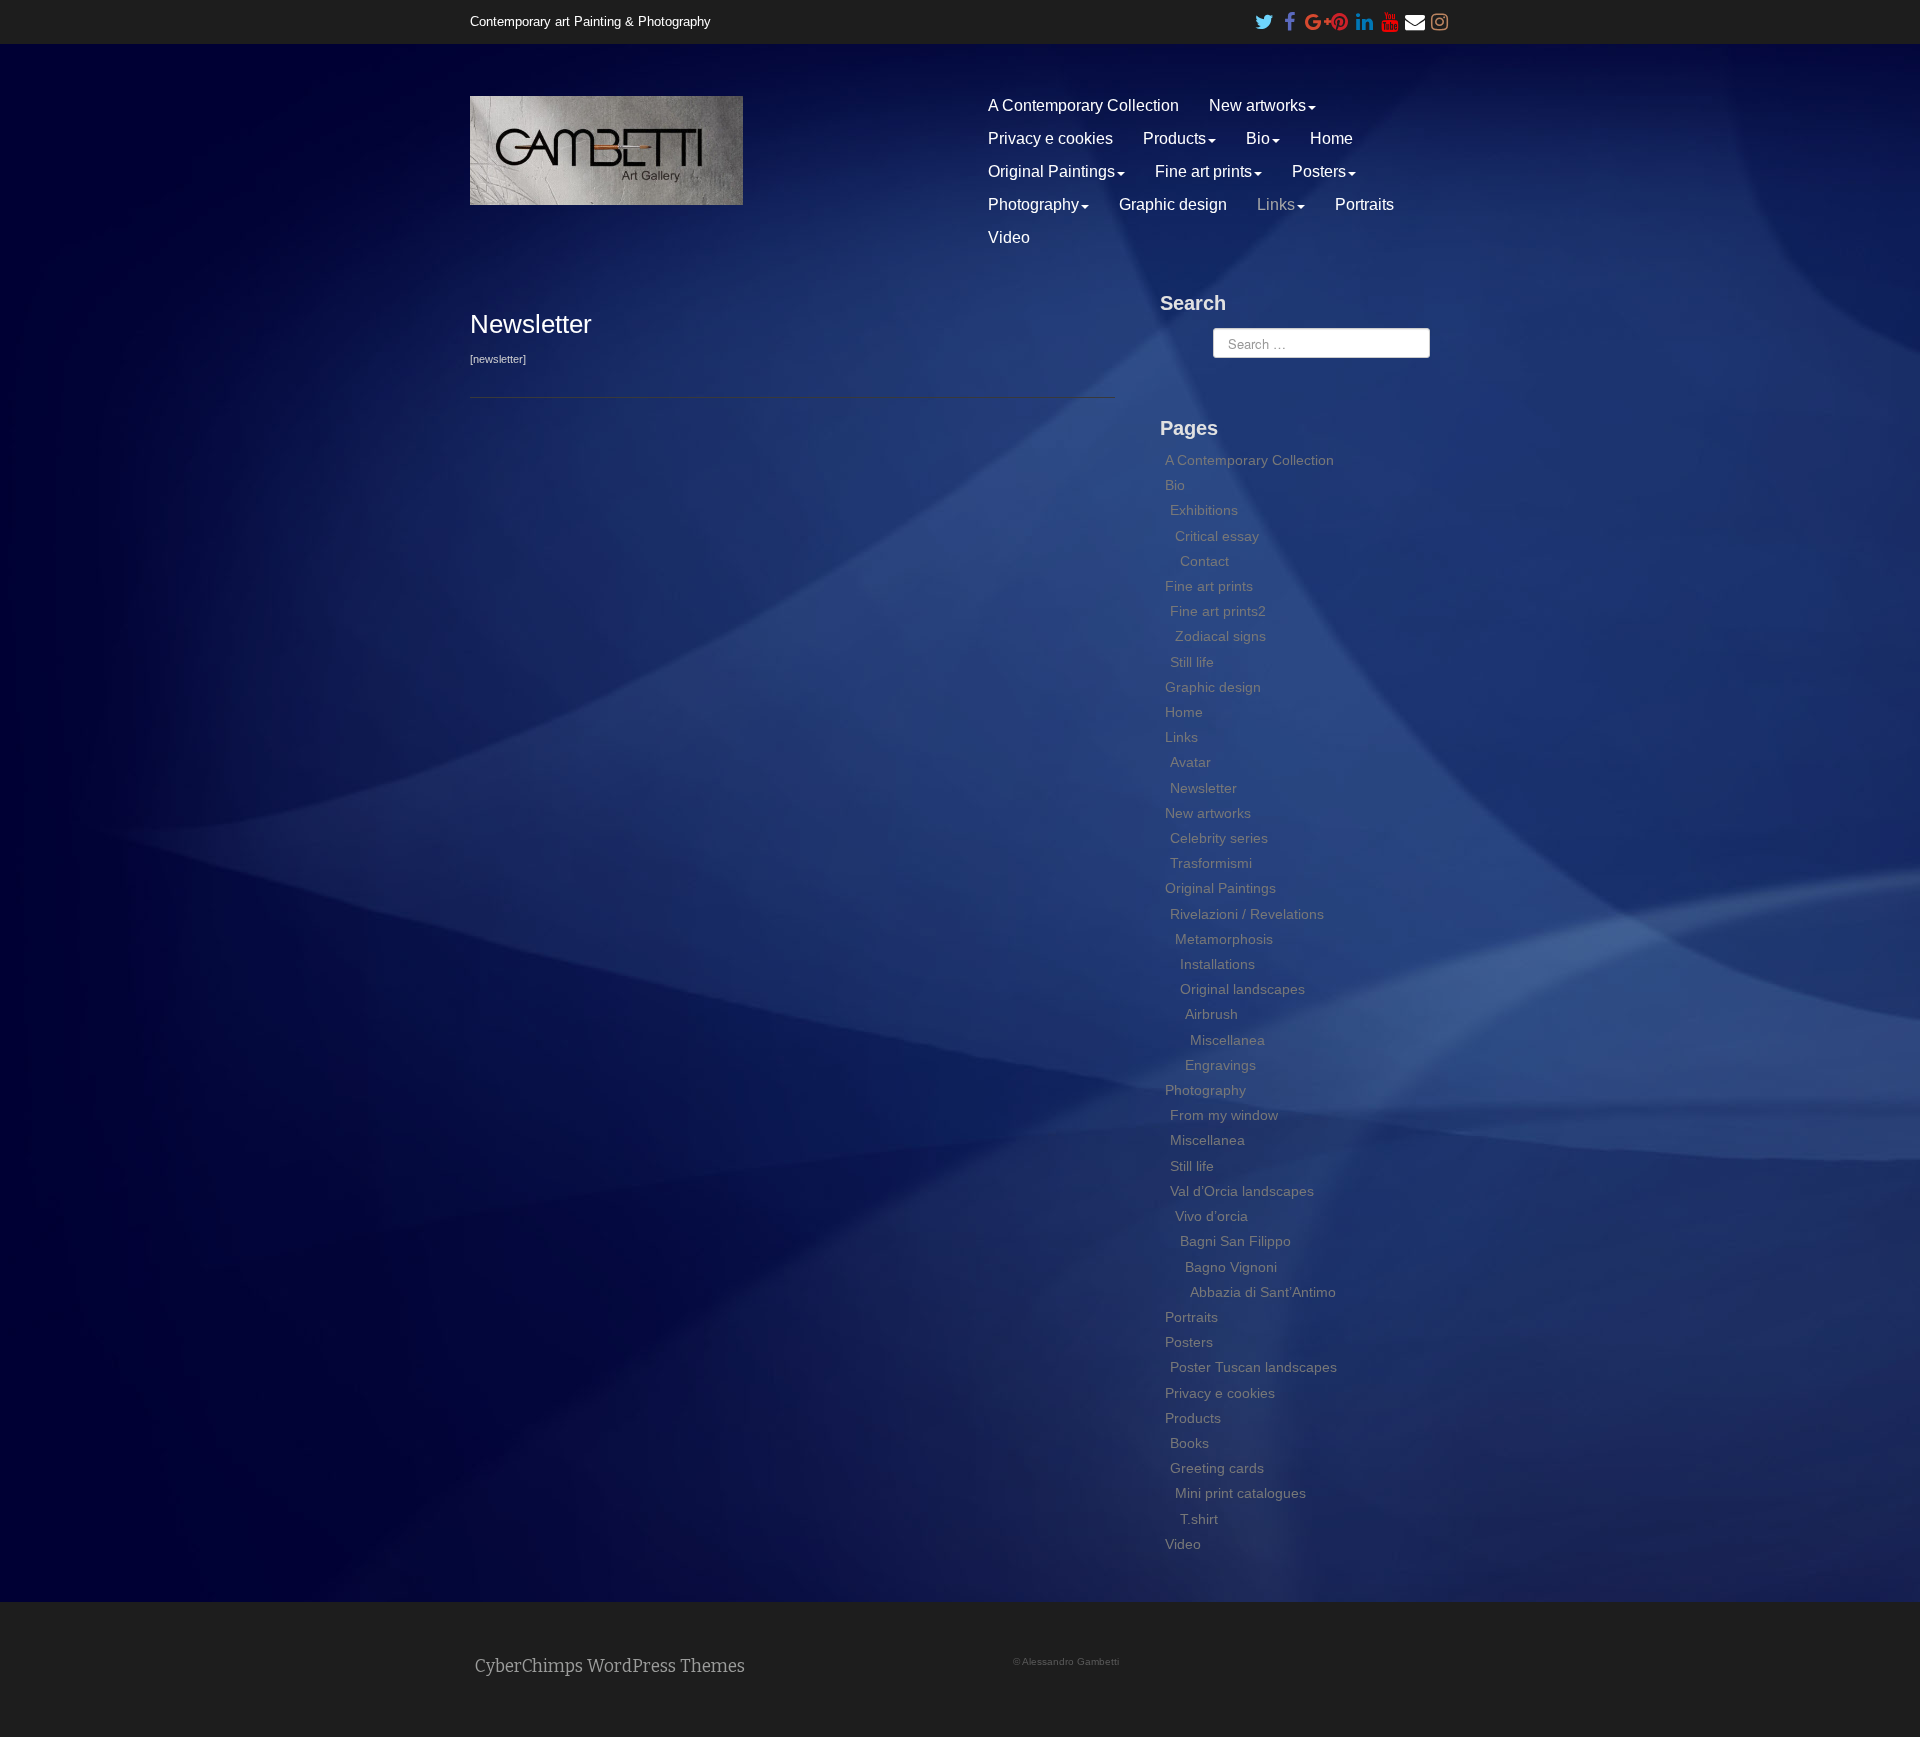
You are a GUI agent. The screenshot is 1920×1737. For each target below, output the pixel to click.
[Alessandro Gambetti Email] (1415, 17)
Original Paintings (1051, 171)
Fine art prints (1203, 171)
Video (1009, 237)
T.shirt (1199, 1519)
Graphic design (1173, 204)
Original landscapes (1242, 989)
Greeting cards (1217, 1468)
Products (1174, 138)
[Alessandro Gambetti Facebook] (1290, 17)
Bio (1258, 138)
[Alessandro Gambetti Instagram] (1440, 17)
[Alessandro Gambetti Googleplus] (1315, 17)
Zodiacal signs (1220, 636)
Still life (1192, 662)
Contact (1204, 561)
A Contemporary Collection (1083, 105)
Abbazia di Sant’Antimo (1263, 1292)
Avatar (1190, 762)
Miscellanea (1227, 1040)
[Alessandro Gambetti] (606, 149)
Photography (1033, 204)
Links (1276, 204)
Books (1189, 1443)
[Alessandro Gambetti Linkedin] (1365, 17)
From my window (1224, 1115)
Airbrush (1211, 1014)
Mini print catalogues (1240, 1493)
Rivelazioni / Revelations (1247, 914)
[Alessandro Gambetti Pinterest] (1340, 17)
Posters (1319, 171)
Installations (1217, 964)
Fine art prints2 (1218, 611)
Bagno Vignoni (1231, 1267)
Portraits (1364, 204)
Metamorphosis (1224, 939)
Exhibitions (1204, 510)
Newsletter (1203, 788)
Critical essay (1217, 536)
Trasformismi (1211, 863)
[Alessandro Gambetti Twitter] (1265, 17)
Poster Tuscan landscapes (1253, 1367)
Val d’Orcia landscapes (1242, 1191)
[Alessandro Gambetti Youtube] (1390, 17)
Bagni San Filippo (1235, 1241)
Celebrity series (1219, 838)
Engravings (1220, 1065)
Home (1331, 138)
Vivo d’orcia (1211, 1216)
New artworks (1257, 105)
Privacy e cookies (1050, 138)
